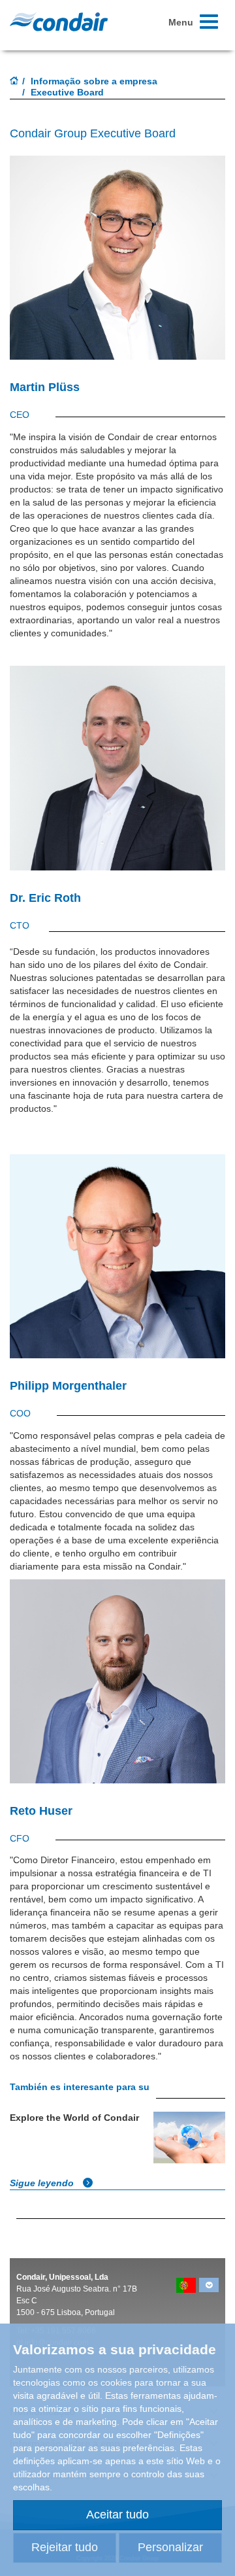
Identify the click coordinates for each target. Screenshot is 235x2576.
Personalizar (170, 2547)
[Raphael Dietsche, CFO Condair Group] (117, 775)
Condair (59, 22)
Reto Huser (41, 1811)
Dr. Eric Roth (45, 898)
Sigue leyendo (43, 2183)
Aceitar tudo (117, 2515)
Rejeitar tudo (65, 2547)
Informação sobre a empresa (94, 81)
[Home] (14, 82)
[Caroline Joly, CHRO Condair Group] (117, 1256)
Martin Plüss (45, 387)
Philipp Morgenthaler (68, 1386)
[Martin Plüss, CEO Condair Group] (117, 264)
